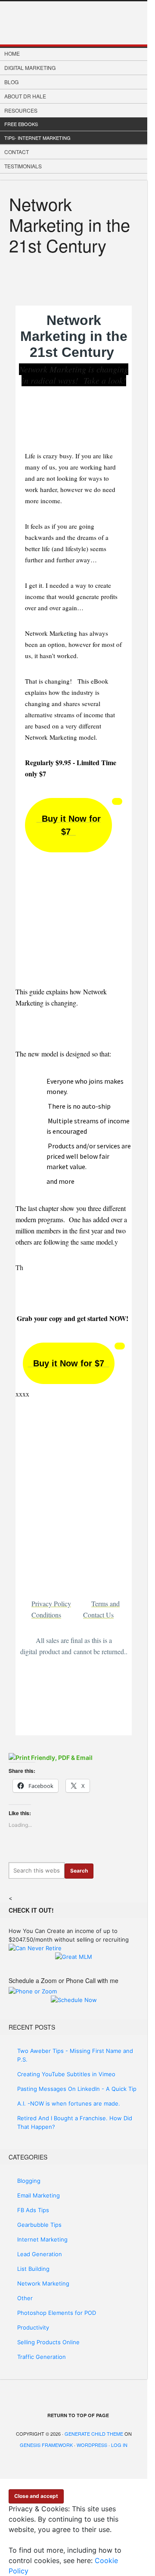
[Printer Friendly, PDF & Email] (51, 1757)
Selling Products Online (48, 2342)
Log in (119, 2445)
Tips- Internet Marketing (37, 138)
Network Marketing (43, 2283)
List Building (33, 2269)
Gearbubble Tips (39, 2225)
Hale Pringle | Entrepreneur (74, 23)
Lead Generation (40, 2254)
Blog (11, 82)
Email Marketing (39, 2195)
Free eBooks (21, 124)
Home (12, 53)
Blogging (29, 2181)
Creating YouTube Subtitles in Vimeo (66, 2074)
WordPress (92, 2445)
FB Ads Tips (33, 2210)
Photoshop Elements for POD (57, 2313)
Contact (17, 152)
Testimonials (23, 166)
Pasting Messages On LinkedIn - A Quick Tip (77, 2089)
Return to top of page (78, 2415)
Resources (21, 110)
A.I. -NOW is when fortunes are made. (69, 2103)
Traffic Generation (42, 2357)
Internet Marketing (42, 2239)
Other (25, 2298)
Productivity (33, 2327)
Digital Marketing (30, 68)
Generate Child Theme (94, 2434)
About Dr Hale (25, 96)
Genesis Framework (46, 2445)
